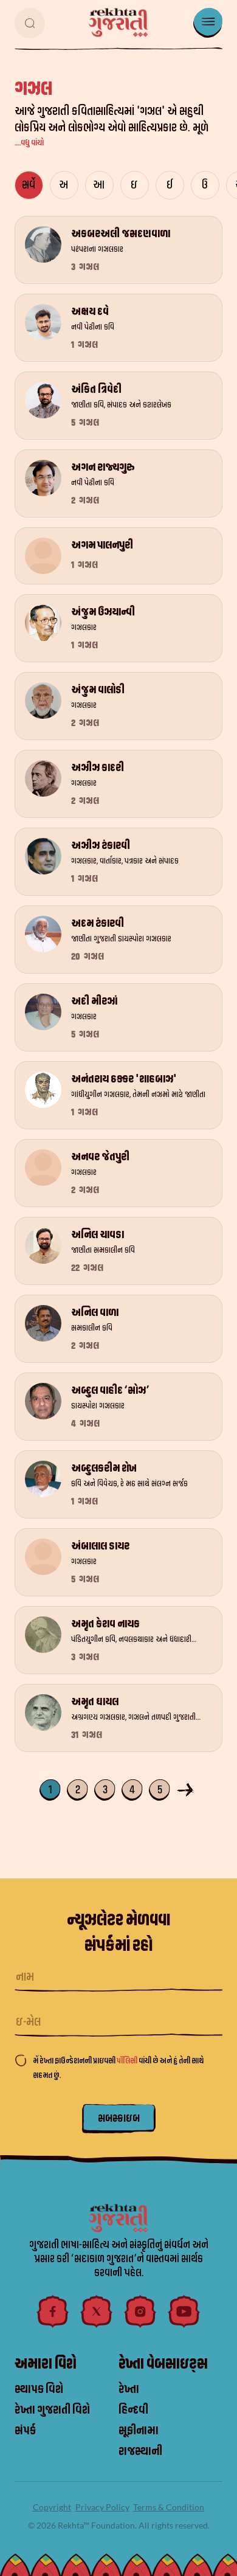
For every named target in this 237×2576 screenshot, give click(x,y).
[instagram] (140, 2311)
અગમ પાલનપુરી (102, 545)
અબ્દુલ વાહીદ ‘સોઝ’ (110, 1390)
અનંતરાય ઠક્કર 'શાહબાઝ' (124, 1079)
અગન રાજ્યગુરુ (103, 467)
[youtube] (184, 2311)
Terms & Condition (169, 2507)
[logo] (118, 23)
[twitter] (97, 2311)
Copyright (52, 2507)
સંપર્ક (25, 2431)
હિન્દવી (133, 2410)
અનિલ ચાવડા (98, 1235)
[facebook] (53, 2311)
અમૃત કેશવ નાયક (105, 1624)
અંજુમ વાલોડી (98, 690)
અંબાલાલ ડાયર (100, 1546)
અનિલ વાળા (95, 1313)
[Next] (187, 1789)
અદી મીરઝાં (94, 1001)
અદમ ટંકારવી (98, 923)
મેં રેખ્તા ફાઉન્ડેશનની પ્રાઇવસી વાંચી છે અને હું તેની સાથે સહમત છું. (118, 2068)
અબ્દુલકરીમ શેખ (104, 1468)
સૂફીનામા (139, 2431)
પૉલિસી (128, 2061)
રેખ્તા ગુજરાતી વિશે (52, 2410)
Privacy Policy (102, 2507)
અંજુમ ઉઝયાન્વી (103, 612)
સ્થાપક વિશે (39, 2389)
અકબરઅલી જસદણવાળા (121, 234)
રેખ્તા (129, 2389)
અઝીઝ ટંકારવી (101, 846)
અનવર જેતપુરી (100, 1157)
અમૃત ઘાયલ (95, 1702)
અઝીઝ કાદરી (98, 768)
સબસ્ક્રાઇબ (119, 2118)
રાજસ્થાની (140, 2451)
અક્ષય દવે (90, 312)
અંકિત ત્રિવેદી (96, 390)
